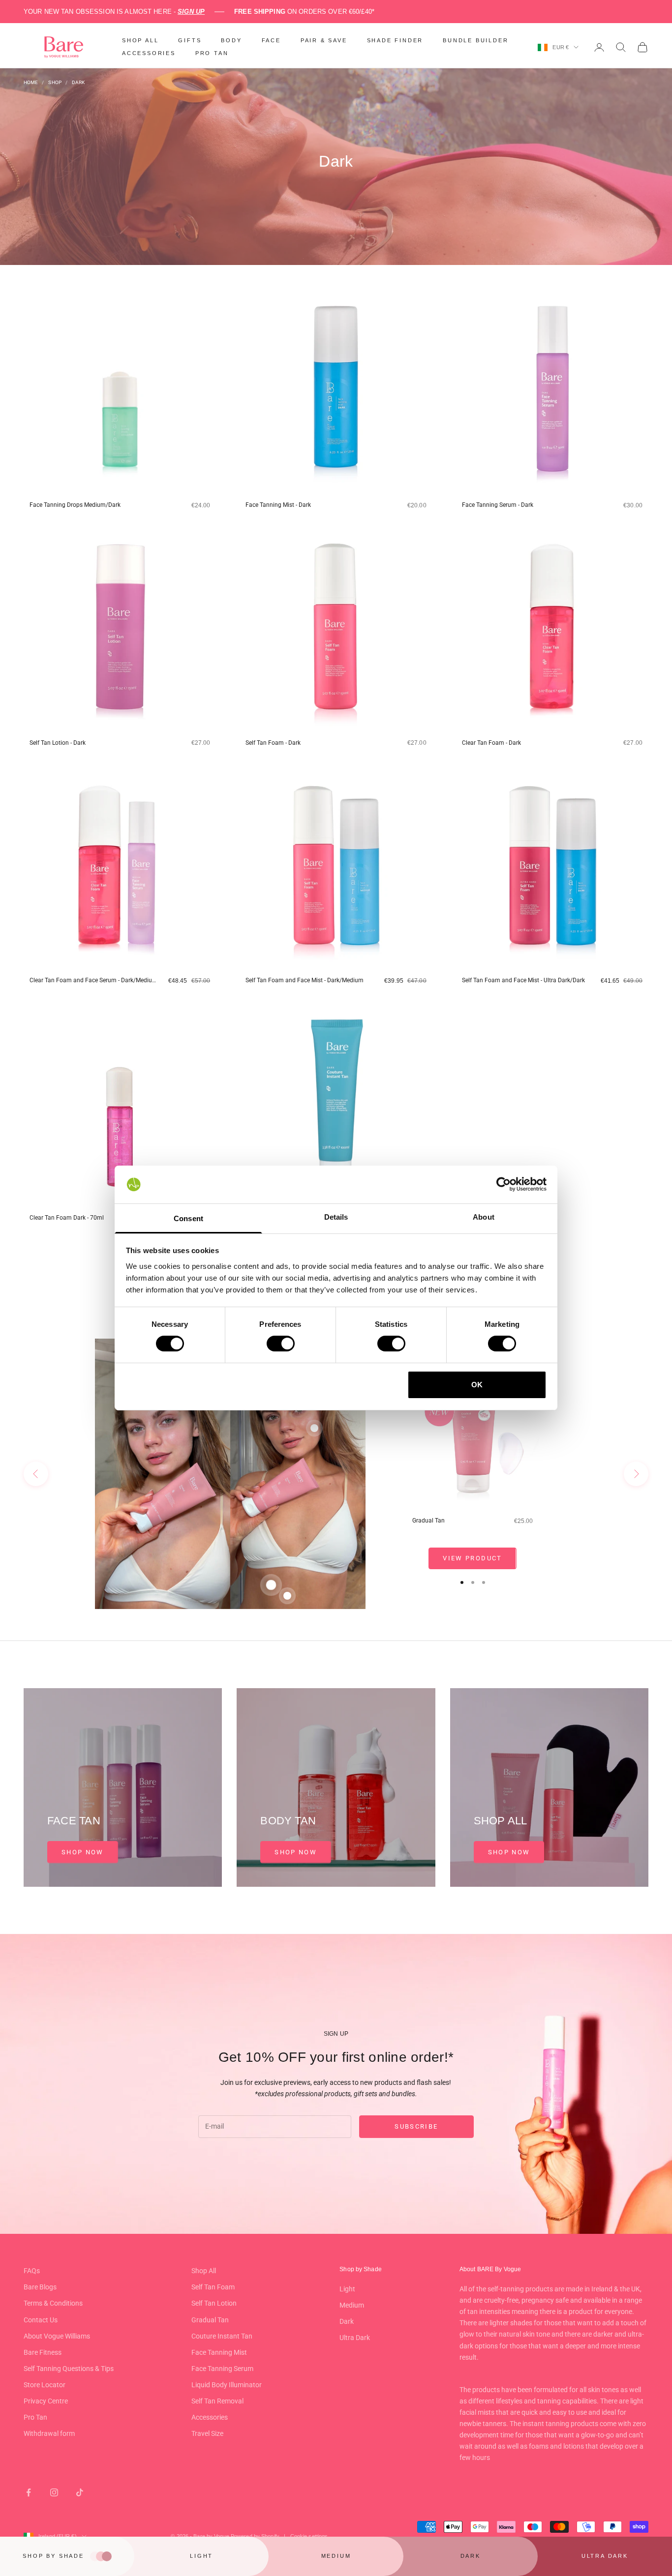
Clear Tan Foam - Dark (491, 743)
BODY (231, 40)
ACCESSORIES (149, 53)
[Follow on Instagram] (54, 2492)
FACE (271, 40)
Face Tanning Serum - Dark (498, 505)
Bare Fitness (43, 2352)
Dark (78, 82)
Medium (352, 2305)
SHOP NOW (83, 1852)
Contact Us (41, 2320)
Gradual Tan (428, 1521)
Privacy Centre (46, 2401)
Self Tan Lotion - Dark (58, 743)
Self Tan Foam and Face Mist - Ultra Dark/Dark (523, 980)
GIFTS (190, 40)
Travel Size (207, 2433)
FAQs (32, 2271)
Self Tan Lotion (214, 2303)
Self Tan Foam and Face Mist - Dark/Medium (305, 980)
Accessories (210, 2417)
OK (477, 1385)
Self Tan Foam (213, 2287)
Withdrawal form (49, 2433)
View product (472, 1558)
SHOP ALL (140, 40)
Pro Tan (35, 2417)
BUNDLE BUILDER (475, 40)
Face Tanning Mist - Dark (278, 505)
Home (31, 82)
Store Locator (45, 2385)
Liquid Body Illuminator (227, 2385)
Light (347, 2289)
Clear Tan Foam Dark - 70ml (67, 1218)
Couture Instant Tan (222, 2336)
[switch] (281, 1344)
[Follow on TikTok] (80, 2492)
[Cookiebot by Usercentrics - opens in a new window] (504, 1184)
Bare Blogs (40, 2287)
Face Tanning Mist (219, 2352)
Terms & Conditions (53, 2303)
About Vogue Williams (57, 2336)
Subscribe (416, 2126)
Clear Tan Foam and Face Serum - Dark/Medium (93, 980)
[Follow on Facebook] (29, 2492)
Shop (55, 82)
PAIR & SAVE (324, 40)
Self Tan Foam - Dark (273, 743)
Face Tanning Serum (222, 2369)
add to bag (142, 522)
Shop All (204, 2271)
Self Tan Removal (217, 2401)
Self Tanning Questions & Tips (69, 2369)
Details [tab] (336, 1217)
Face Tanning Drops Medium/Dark (75, 505)
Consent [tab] (188, 1218)
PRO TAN (212, 53)
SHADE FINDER (395, 40)
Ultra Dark (355, 2338)
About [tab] (484, 1217)
